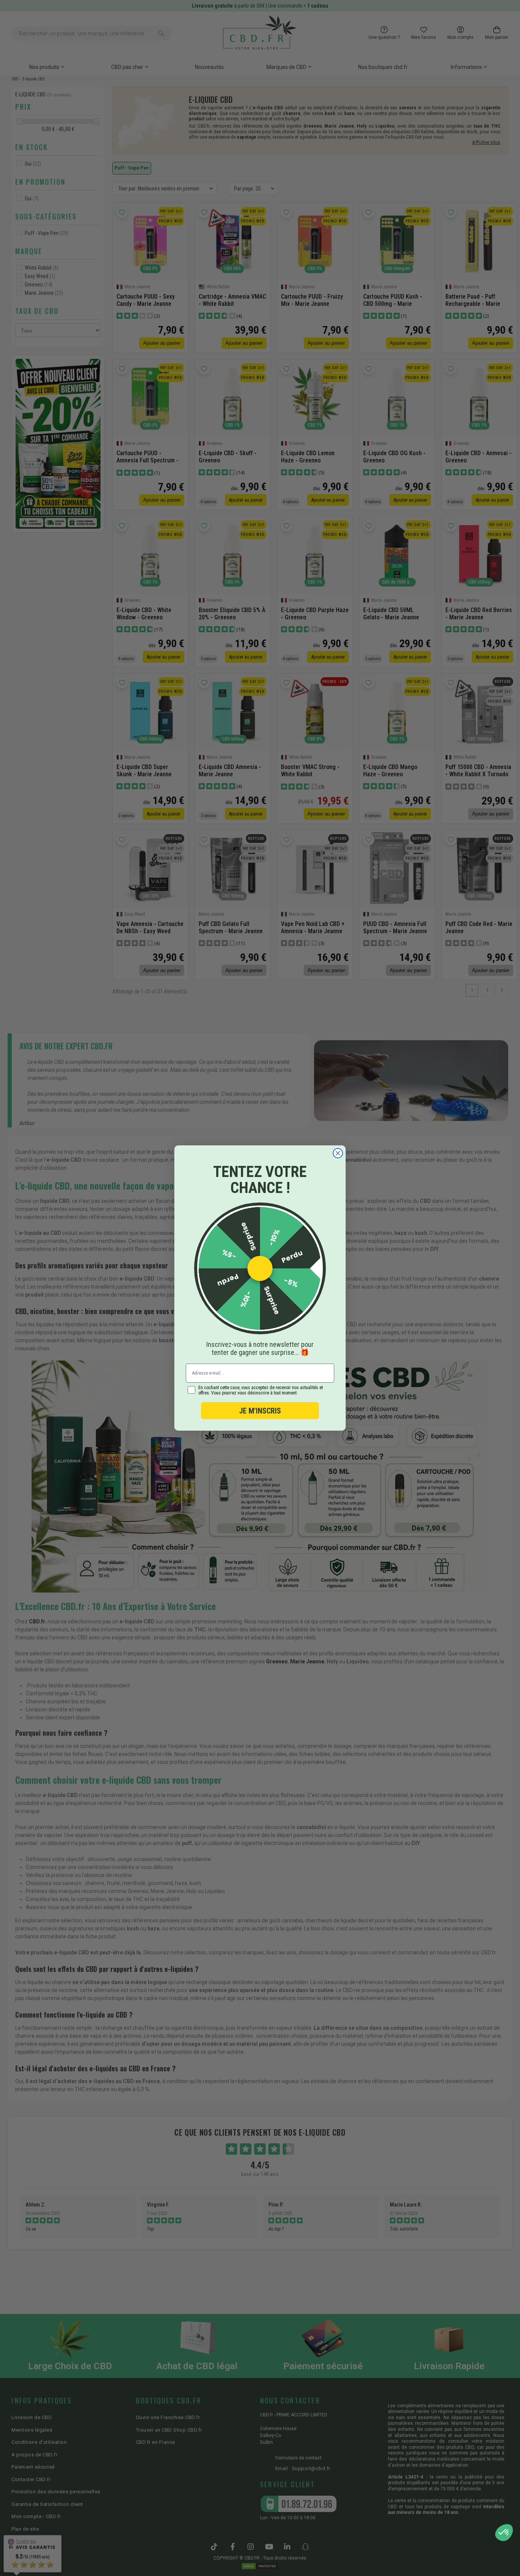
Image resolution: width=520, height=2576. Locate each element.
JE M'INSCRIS (260, 1411)
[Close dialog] (338, 1153)
